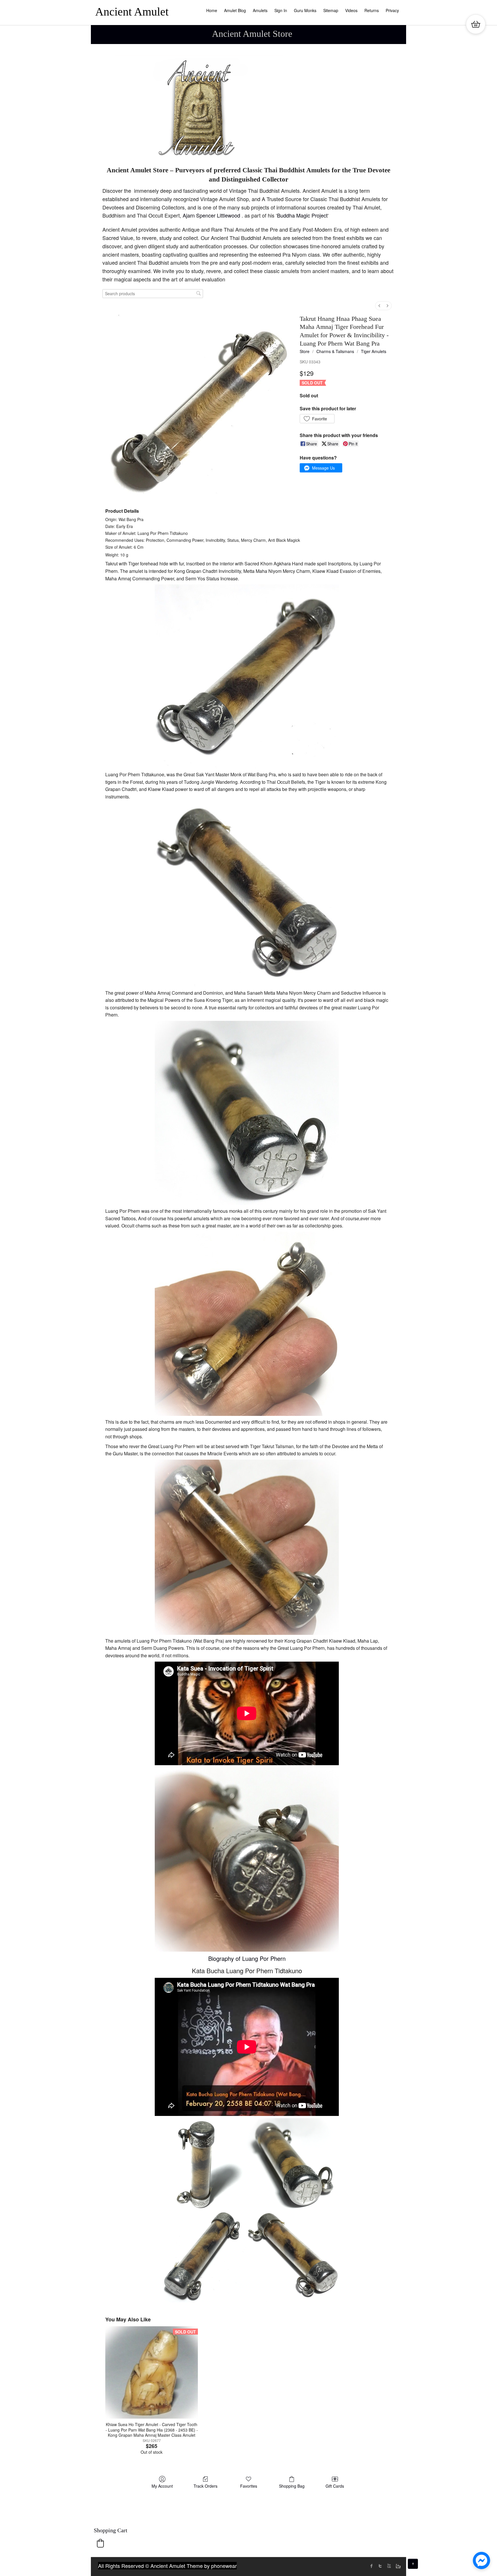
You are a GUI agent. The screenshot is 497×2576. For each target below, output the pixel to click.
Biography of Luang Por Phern (247, 1958)
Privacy (392, 10)
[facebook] (372, 2566)
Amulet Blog (235, 10)
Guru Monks (305, 10)
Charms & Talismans (335, 351)
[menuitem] (379, 306)
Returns (372, 10)
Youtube (389, 2566)
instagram (397, 2566)
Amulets (260, 10)
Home (212, 10)
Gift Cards (335, 2486)
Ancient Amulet (132, 12)
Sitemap (331, 10)
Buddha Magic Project (302, 215)
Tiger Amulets (374, 351)
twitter (380, 2566)
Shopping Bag (292, 2486)
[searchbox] (153, 294)
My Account (162, 2486)
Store (305, 351)
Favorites (249, 2486)
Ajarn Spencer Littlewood (212, 215)
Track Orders (206, 2486)
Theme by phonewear (212, 2566)
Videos (351, 10)
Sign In (281, 10)
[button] (317, 419)
